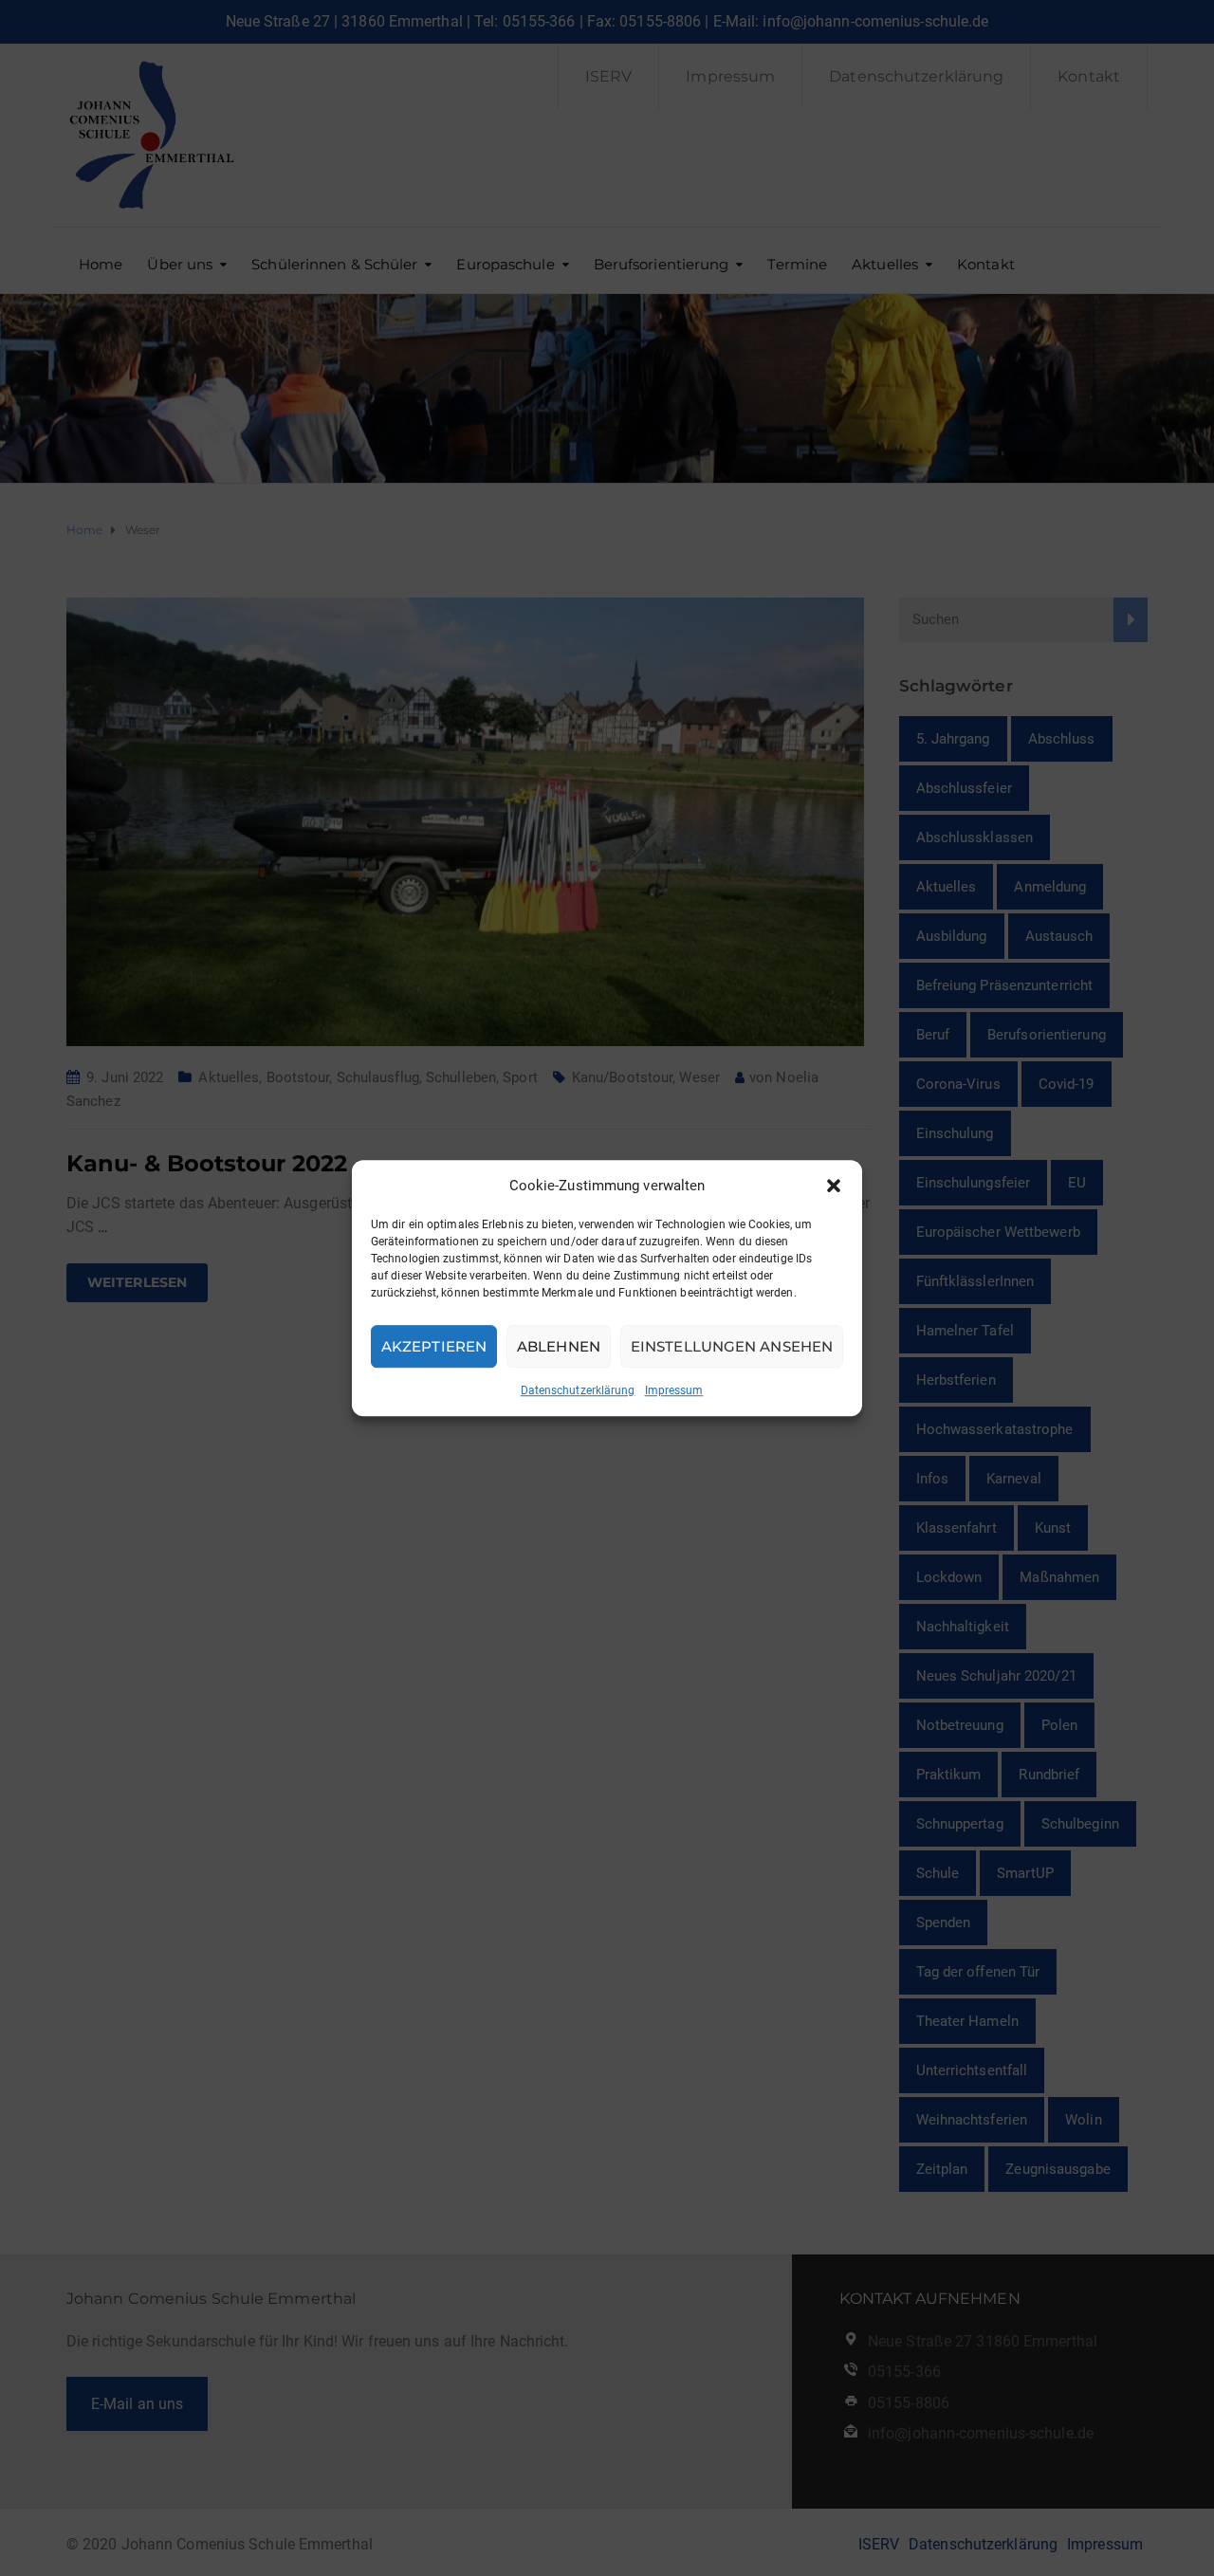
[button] (834, 1186)
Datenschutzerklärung (578, 1390)
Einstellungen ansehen (732, 1346)
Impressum (674, 1390)
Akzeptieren (434, 1346)
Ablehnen (559, 1346)
